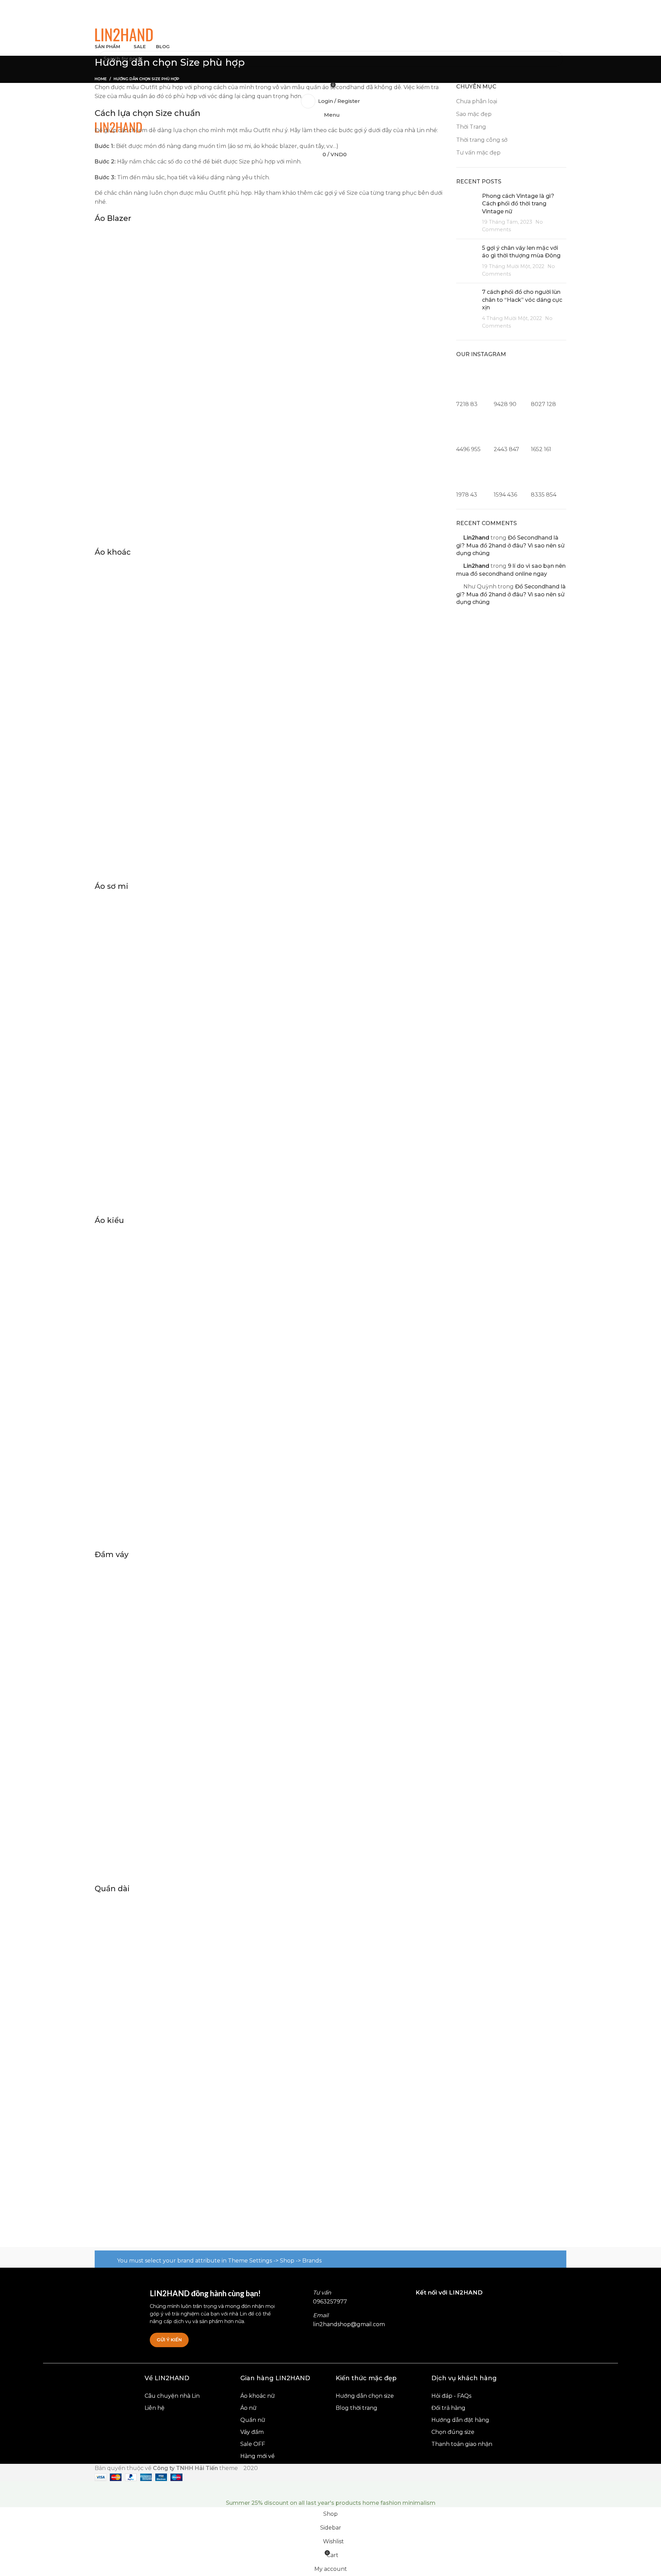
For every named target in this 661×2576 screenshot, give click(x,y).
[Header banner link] (330, 1288)
